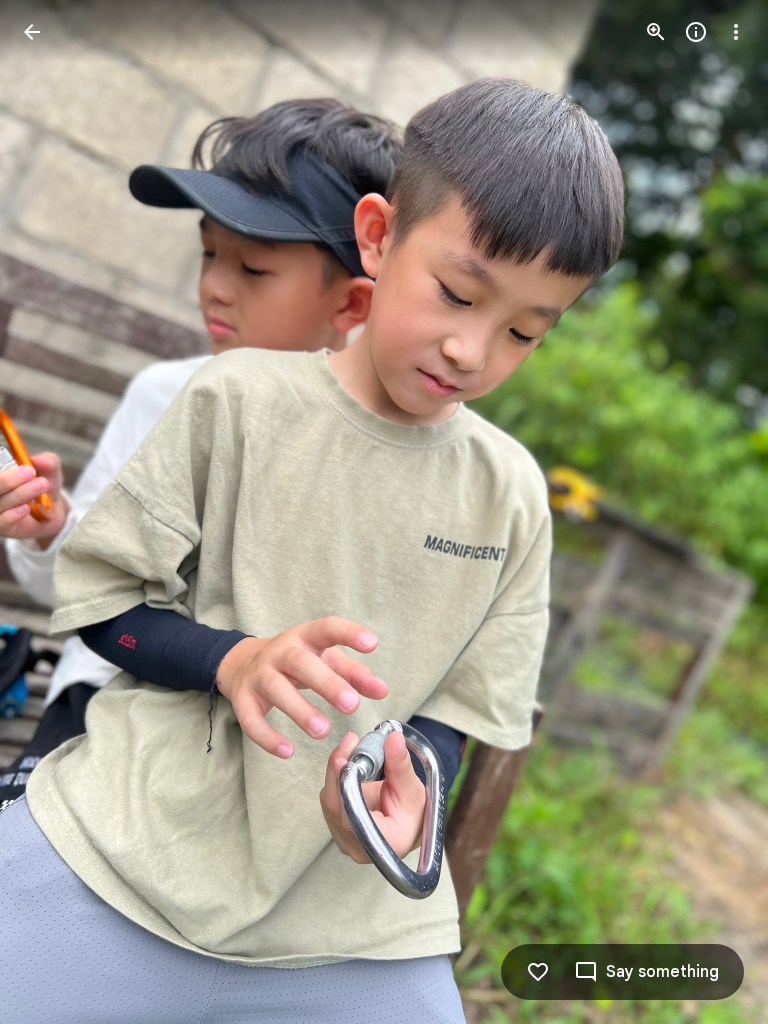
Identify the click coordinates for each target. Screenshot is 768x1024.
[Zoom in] (656, 32)
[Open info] (696, 32)
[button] (56, 512)
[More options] (736, 32)
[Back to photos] (32, 32)
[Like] (538, 972)
